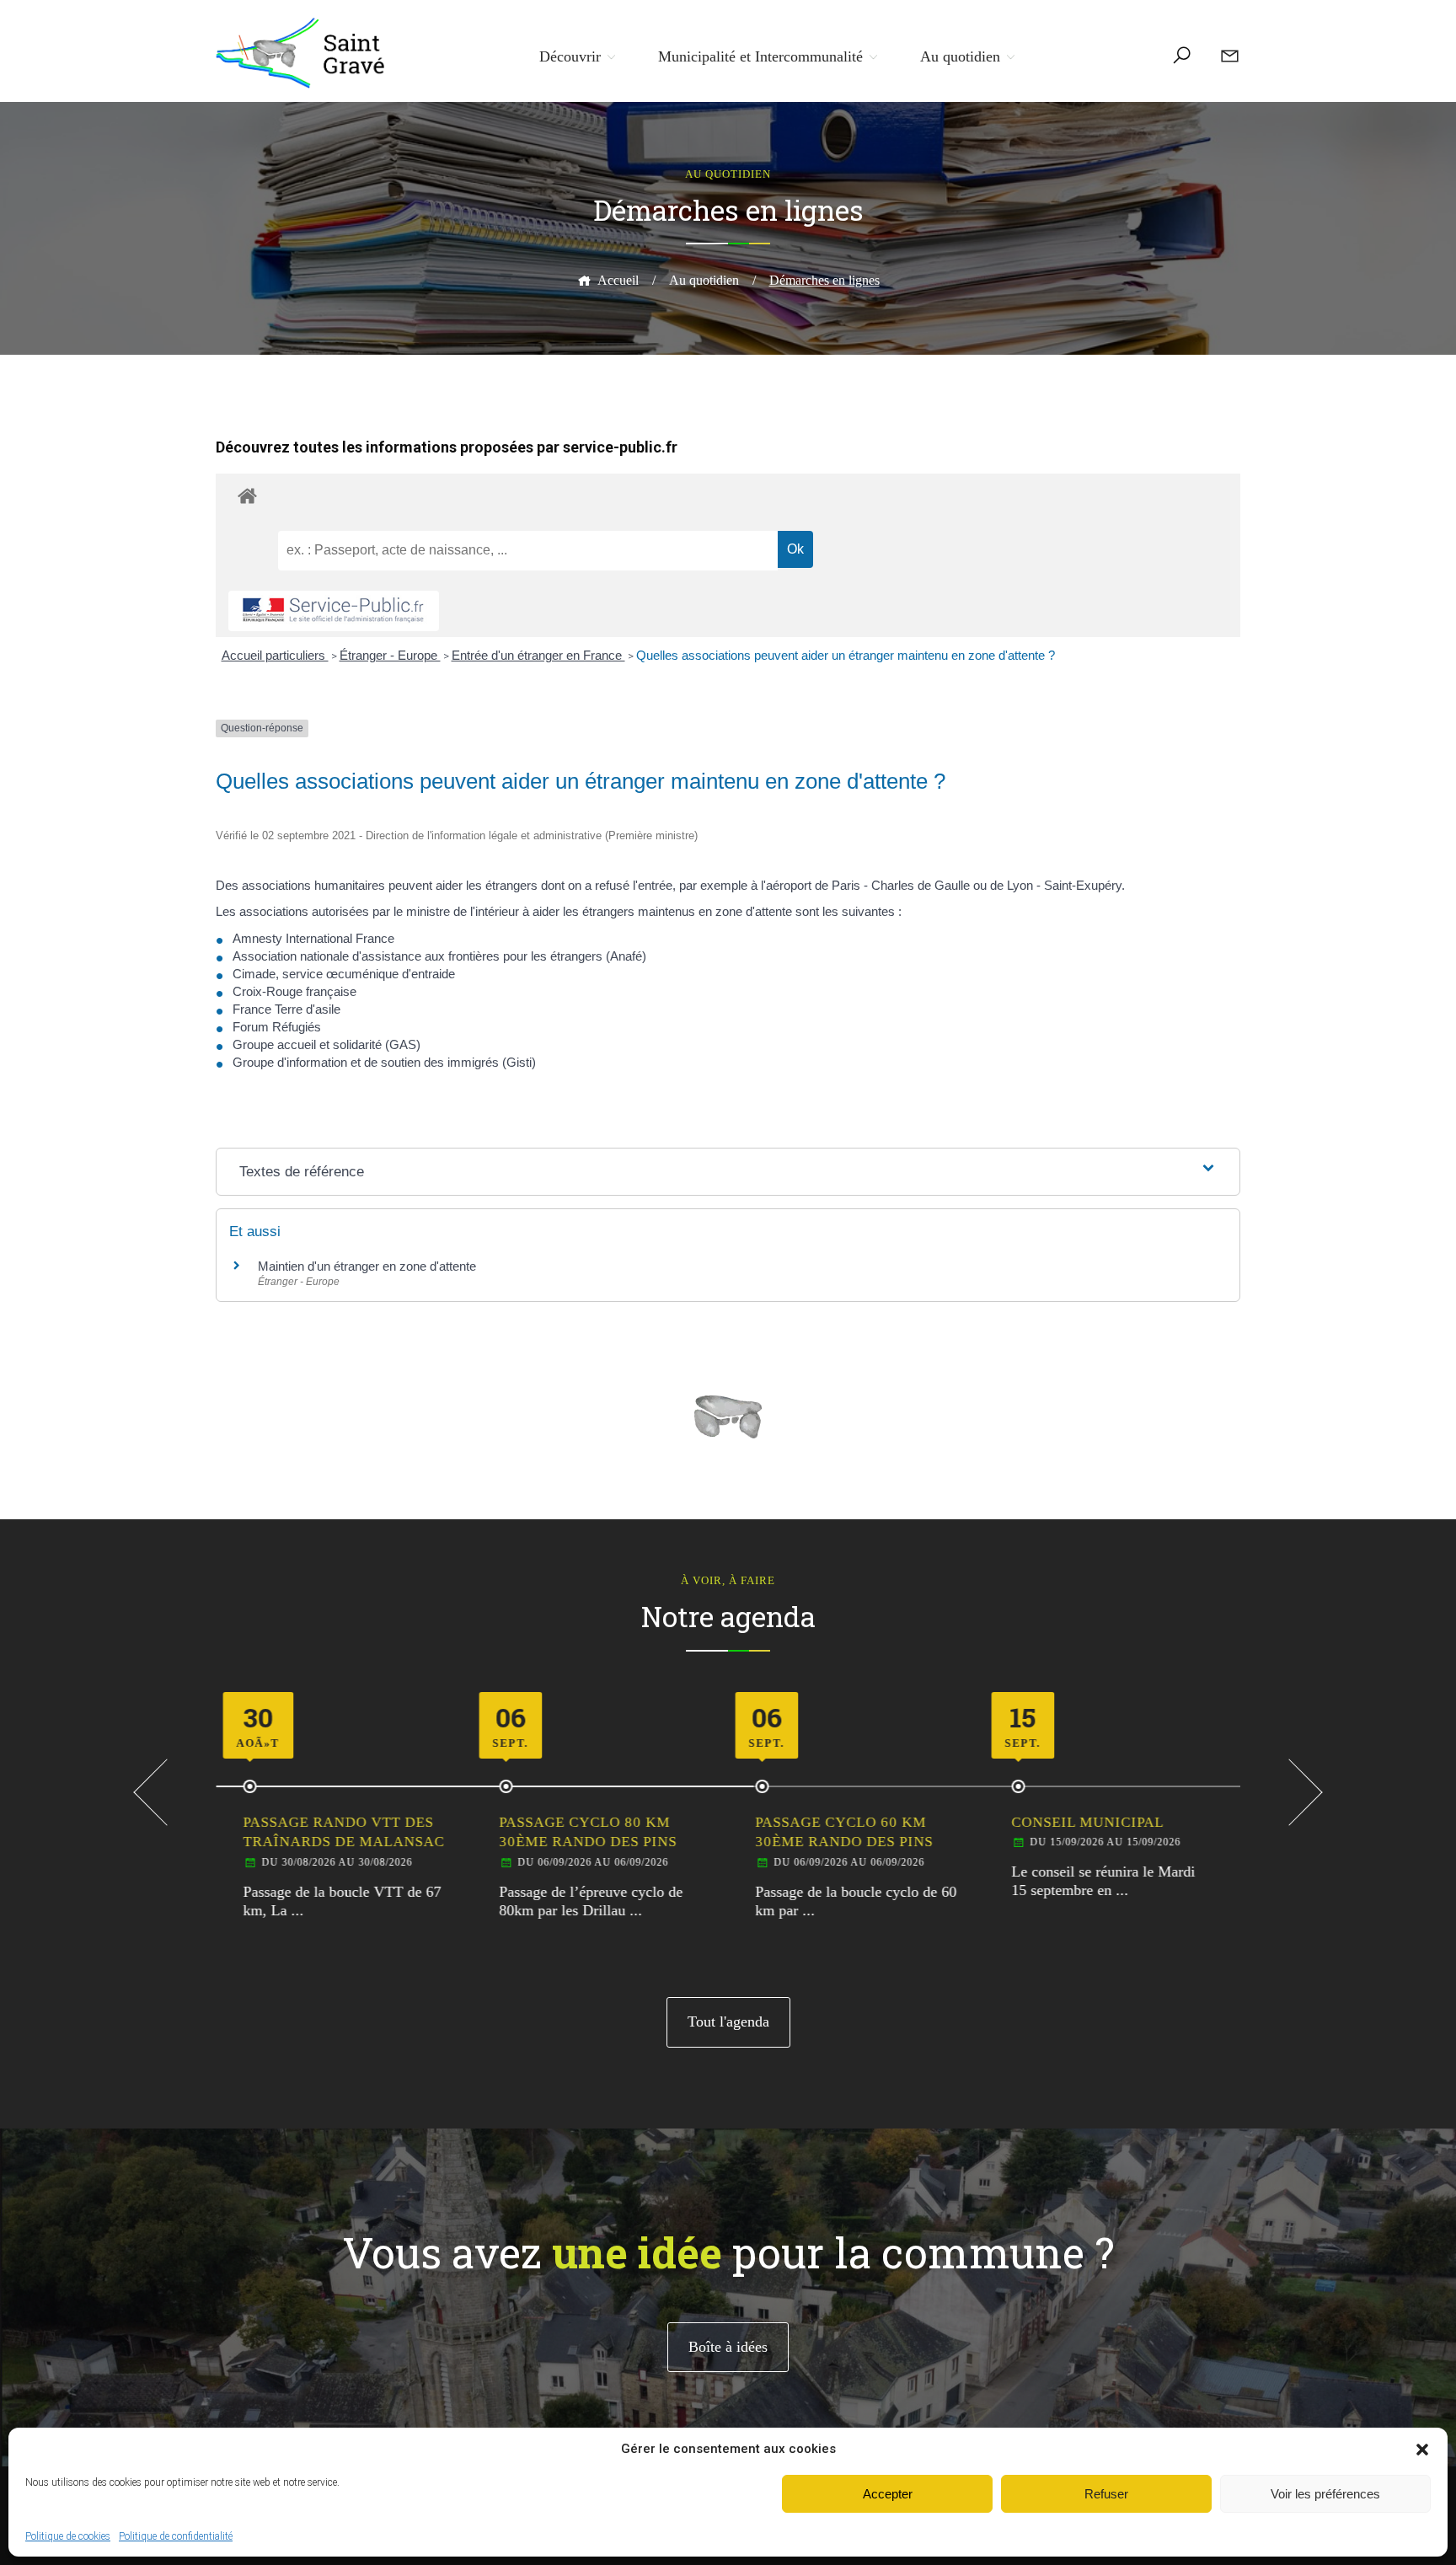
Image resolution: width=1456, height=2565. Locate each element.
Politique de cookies (68, 2536)
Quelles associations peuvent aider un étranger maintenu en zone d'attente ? (846, 655)
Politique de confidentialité (176, 2536)
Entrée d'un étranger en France (538, 655)
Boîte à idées (728, 2347)
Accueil (618, 280)
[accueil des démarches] (728, 495)
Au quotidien (960, 56)
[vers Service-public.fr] (334, 611)
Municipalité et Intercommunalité (760, 56)
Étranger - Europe (390, 655)
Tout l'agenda (728, 2021)
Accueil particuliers (275, 655)
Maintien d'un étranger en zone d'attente (367, 1266)
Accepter (888, 2494)
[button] (1422, 2450)
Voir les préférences (1325, 2494)
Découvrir (570, 56)
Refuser (1106, 2494)
